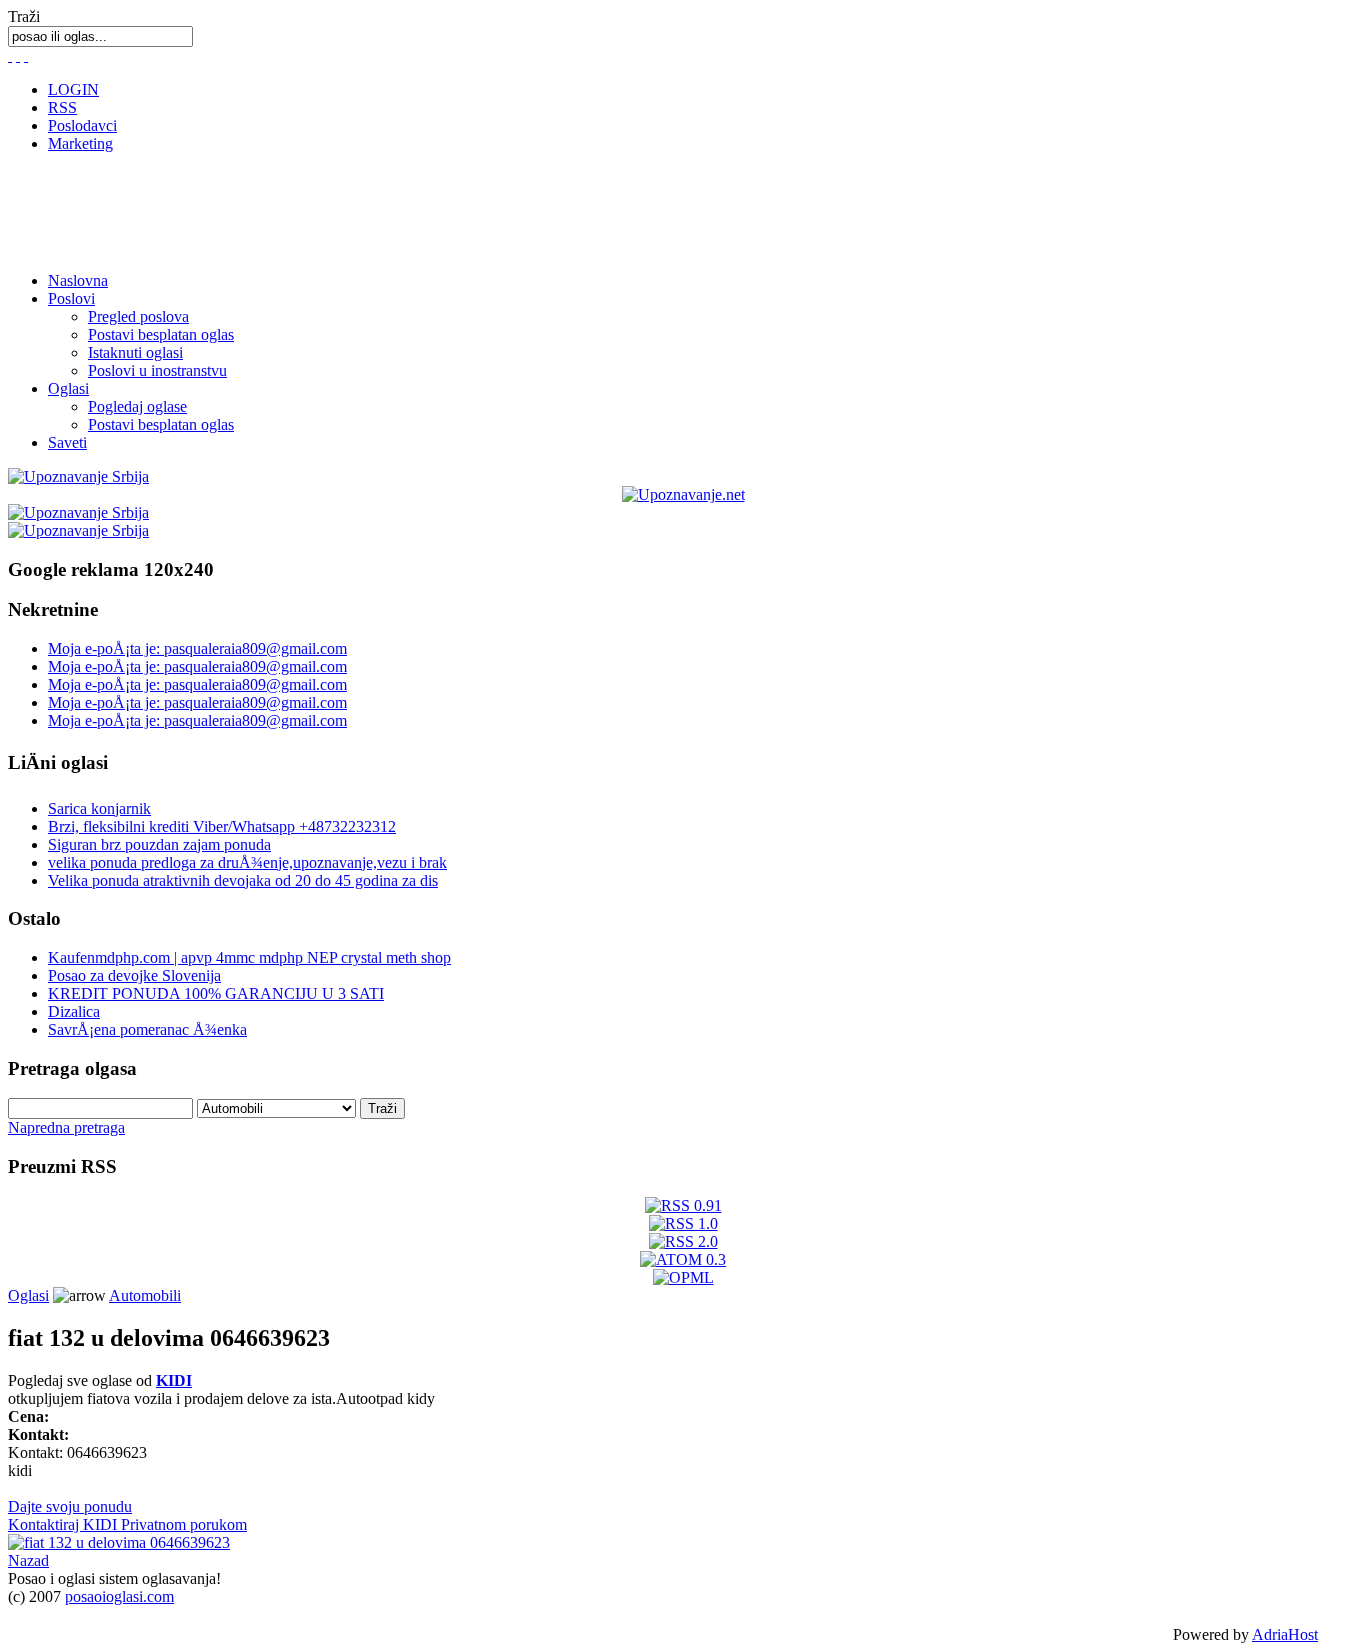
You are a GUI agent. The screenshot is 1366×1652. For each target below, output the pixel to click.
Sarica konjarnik (99, 808)
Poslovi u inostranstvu (157, 370)
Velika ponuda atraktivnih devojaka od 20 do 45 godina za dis (243, 880)
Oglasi (68, 388)
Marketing (80, 143)
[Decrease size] (10, 55)
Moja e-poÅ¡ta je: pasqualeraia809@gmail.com (197, 648)
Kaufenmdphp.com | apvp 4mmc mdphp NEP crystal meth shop (249, 957)
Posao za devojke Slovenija (134, 975)
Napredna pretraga (66, 1127)
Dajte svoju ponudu (70, 1506)
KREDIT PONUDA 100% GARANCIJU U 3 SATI (216, 993)
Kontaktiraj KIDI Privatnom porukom (127, 1524)
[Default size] (18, 55)
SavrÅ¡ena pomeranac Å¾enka (147, 1029)
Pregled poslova (138, 316)
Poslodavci (82, 125)
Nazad (28, 1560)
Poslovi (71, 298)
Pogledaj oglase (137, 406)
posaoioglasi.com (119, 1596)
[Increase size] (26, 55)
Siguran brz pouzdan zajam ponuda (159, 844)
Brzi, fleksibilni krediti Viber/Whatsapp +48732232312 (222, 826)
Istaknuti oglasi (135, 352)
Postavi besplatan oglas (161, 334)
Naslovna (78, 280)
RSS (62, 107)
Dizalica (74, 1011)
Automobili (145, 1295)
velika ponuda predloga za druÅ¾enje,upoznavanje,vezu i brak (247, 862)
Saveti (67, 442)
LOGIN (73, 89)
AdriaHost (1285, 1634)
